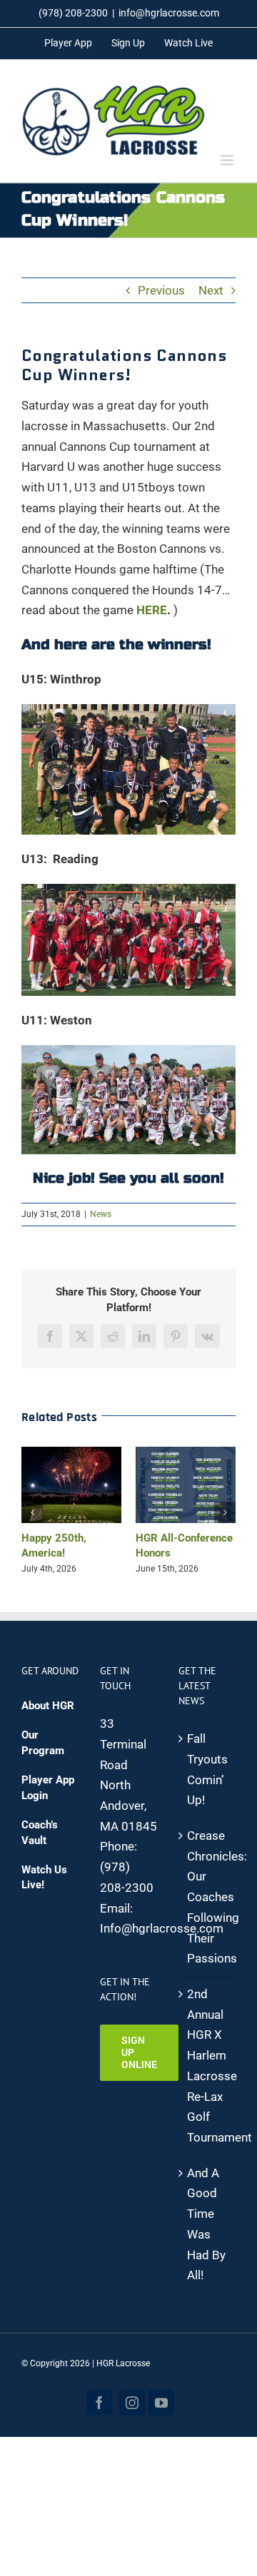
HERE (152, 610)
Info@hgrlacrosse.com (162, 1925)
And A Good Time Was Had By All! (206, 2221)
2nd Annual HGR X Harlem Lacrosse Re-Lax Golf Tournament (208, 2063)
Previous (161, 290)
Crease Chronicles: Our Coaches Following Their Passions (208, 1894)
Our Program (43, 1740)
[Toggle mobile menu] (228, 160)
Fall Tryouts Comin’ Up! (207, 1766)
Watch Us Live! (44, 1874)
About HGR (48, 1703)
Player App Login (48, 1785)
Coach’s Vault (40, 1829)
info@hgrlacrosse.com (169, 13)
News (101, 1214)
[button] (32, 1511)
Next (211, 290)
